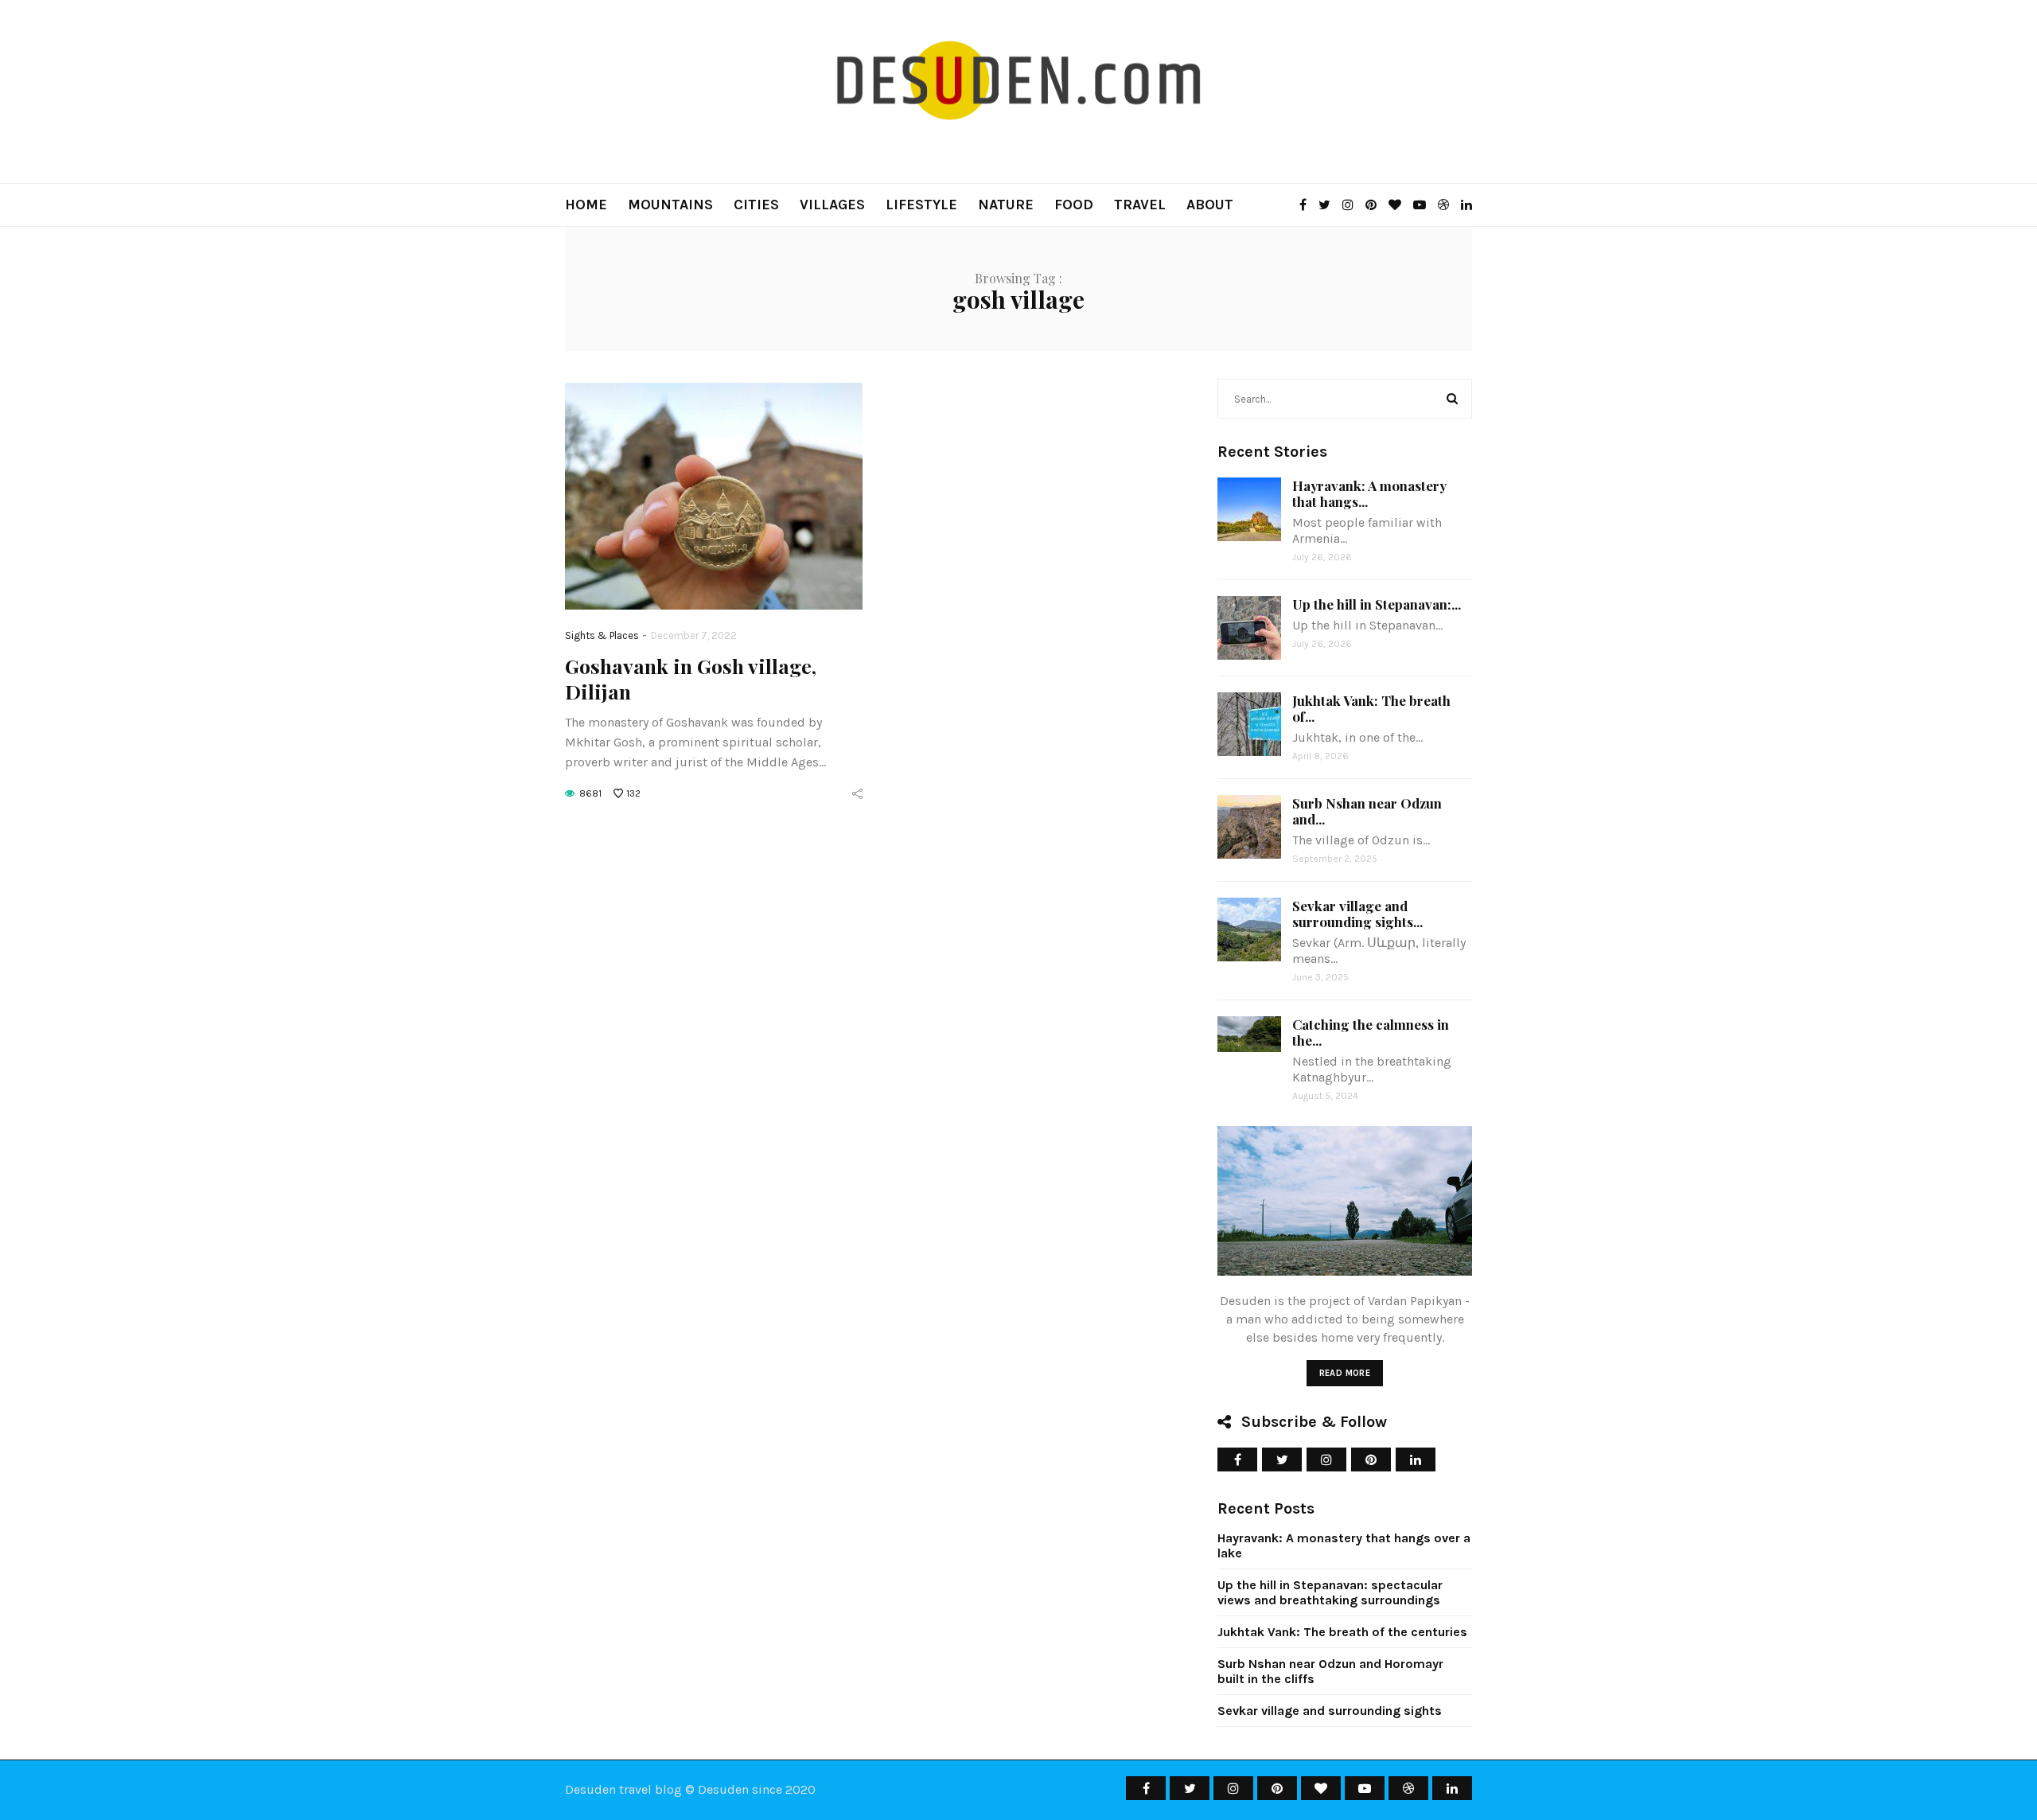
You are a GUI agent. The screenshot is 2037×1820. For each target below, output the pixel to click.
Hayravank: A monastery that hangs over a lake (1344, 1545)
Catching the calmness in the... (1371, 1032)
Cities (756, 205)
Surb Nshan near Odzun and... (1367, 811)
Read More (1345, 1373)
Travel (1140, 205)
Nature (1006, 205)
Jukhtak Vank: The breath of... (1371, 708)
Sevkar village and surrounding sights (1330, 1711)
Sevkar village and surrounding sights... (1357, 914)
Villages (832, 205)
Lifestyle (921, 205)
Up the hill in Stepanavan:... (1377, 604)
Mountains (670, 205)
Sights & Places (602, 635)
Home (586, 205)
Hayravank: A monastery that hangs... (1369, 493)
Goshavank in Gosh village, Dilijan (691, 678)
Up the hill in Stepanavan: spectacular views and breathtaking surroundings (1330, 1592)
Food (1074, 205)
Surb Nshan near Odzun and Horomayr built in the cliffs (1330, 1671)
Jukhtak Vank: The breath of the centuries (1342, 1632)
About (1210, 205)
